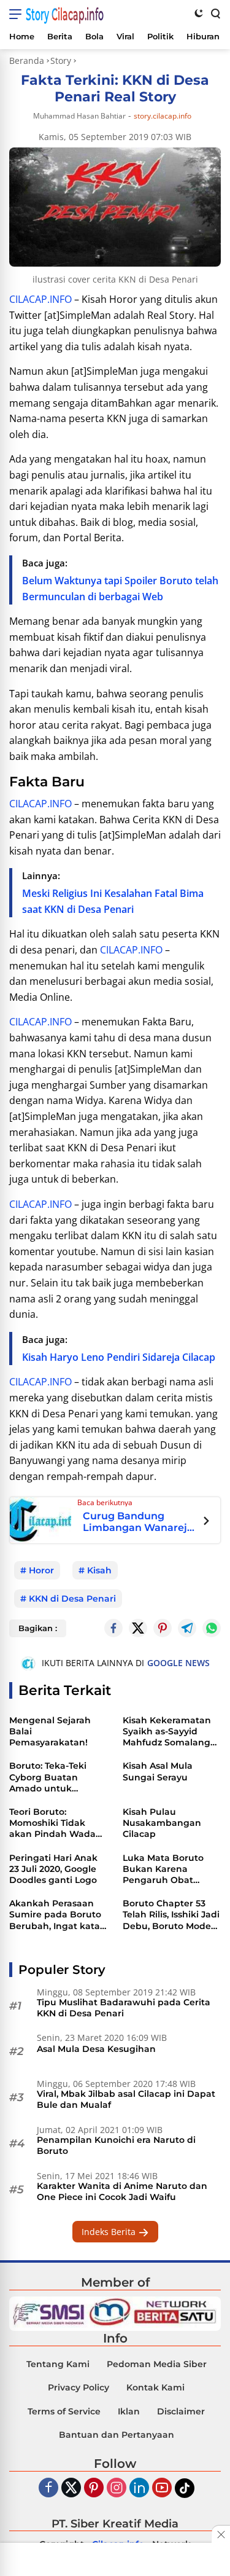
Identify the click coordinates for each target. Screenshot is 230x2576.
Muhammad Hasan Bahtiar (79, 116)
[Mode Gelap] (199, 13)
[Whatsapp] (212, 1628)
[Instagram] (117, 2488)
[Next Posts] (206, 1522)
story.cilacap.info (163, 116)
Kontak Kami (155, 2387)
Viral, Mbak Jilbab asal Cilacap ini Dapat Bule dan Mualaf (126, 2099)
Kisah (99, 1570)
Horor (41, 1570)
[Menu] (17, 14)
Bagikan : (38, 1628)
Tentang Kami (58, 2364)
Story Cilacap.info (65, 14)
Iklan (129, 2411)
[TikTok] (185, 2488)
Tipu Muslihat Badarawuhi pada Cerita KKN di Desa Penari (124, 2008)
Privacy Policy (79, 2387)
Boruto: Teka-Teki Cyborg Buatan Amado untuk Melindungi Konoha (54, 1777)
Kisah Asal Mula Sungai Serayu (158, 1771)
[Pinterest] (94, 2488)
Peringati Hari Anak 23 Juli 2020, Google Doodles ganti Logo (53, 1869)
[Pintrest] (163, 1628)
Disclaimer (181, 2411)
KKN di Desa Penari (72, 1599)
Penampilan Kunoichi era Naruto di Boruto (116, 2145)
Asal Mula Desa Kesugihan (96, 2049)
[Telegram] (187, 1628)
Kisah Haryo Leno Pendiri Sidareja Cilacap (119, 1357)
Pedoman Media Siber (157, 2364)
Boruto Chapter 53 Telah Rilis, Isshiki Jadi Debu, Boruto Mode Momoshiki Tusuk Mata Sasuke (171, 1915)
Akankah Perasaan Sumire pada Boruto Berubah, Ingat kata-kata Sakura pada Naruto (56, 1915)
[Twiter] (71, 2488)
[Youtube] (162, 2488)
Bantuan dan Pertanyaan (117, 2435)
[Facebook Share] (113, 1628)
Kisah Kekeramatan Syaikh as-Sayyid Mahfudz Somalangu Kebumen (170, 1732)
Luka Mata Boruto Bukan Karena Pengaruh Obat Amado (163, 1869)
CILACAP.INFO (40, 299)
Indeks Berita (110, 2232)
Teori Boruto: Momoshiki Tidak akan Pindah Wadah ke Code (56, 1823)
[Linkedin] (139, 2488)
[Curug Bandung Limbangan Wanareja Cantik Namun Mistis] (40, 1519)
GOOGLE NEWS (178, 1663)
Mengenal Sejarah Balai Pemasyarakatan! (50, 1731)
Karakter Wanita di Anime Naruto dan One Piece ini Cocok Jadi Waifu (122, 2191)
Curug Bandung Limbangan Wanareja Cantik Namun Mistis (138, 1522)
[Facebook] (48, 2488)
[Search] (215, 13)
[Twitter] (138, 1628)
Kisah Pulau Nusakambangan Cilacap (162, 1823)
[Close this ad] (221, 2534)
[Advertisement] (115, 2561)
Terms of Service (64, 2411)
